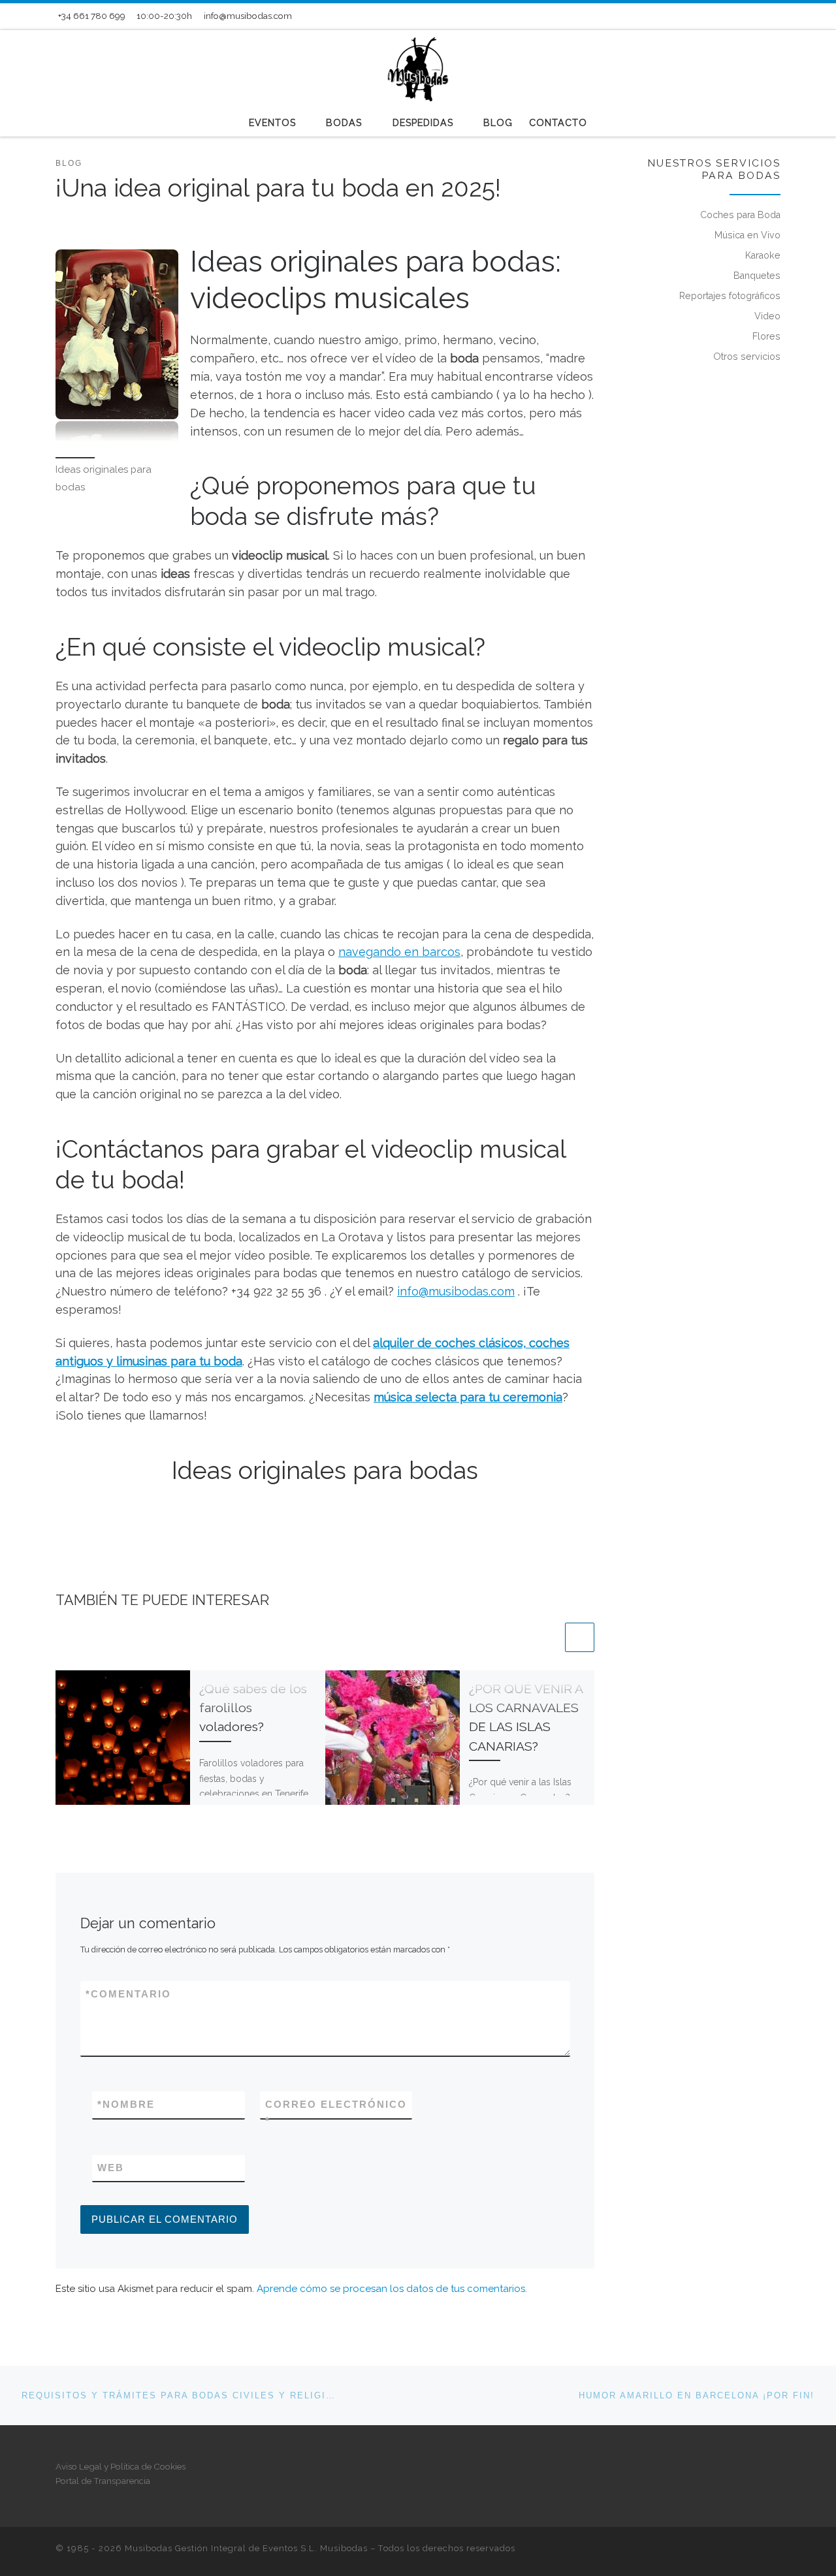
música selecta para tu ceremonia (468, 1397)
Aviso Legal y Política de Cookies (121, 2466)
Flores (766, 336)
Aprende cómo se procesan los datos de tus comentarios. (392, 2289)
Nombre (126, 2104)
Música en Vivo (748, 235)
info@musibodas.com (456, 1291)
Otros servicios (747, 357)
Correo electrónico (336, 2112)
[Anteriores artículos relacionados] (548, 1637)
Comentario (128, 1994)
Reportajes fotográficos (730, 296)
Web (111, 2168)
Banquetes (757, 276)
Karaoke (763, 255)
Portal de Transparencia (103, 2481)
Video (767, 316)
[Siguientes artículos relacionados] (580, 1637)
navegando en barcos (399, 952)
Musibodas (344, 2548)
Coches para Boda (740, 215)
